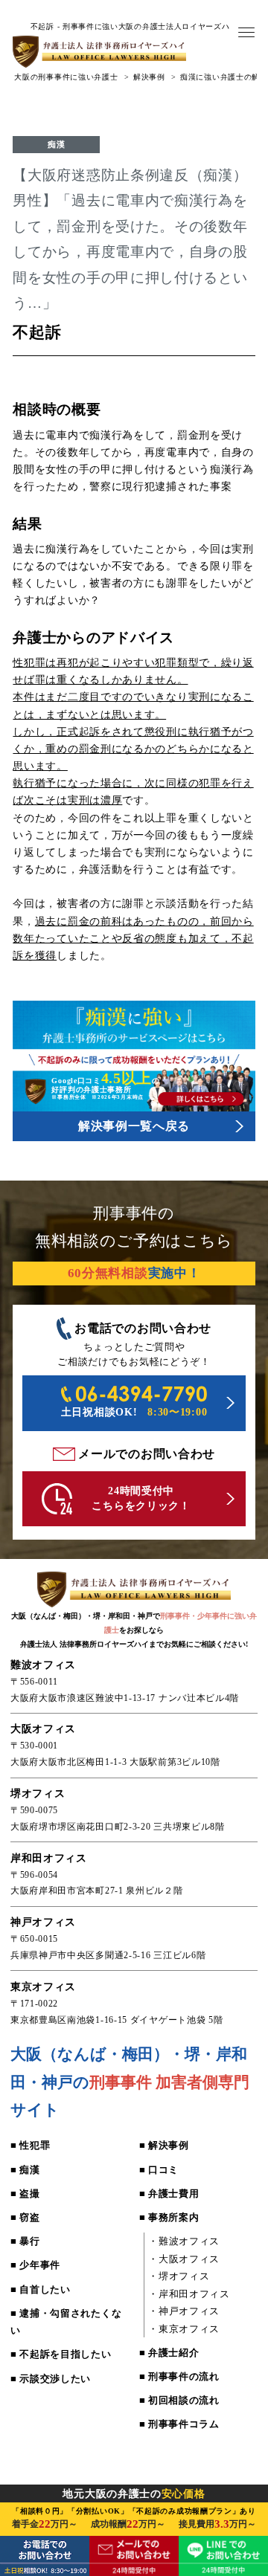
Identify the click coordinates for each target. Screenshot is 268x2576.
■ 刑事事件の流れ (179, 2376)
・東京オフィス (184, 2329)
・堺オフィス (179, 2276)
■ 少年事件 (35, 2265)
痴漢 (56, 144)
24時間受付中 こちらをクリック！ (141, 1498)
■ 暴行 (25, 2241)
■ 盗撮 (25, 2194)
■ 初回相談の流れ (179, 2400)
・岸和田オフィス (189, 2294)
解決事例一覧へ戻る (134, 1126)
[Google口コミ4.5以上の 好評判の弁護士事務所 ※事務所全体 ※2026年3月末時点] (134, 1108)
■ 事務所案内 (169, 2217)
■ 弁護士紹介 (169, 2353)
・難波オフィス (184, 2241)
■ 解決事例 (164, 2145)
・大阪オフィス (184, 2259)
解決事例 (149, 77)
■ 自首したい (41, 2289)
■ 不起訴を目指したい (61, 2354)
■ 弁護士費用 (169, 2194)
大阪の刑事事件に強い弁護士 (66, 77)
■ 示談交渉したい (51, 2379)
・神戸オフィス (184, 2311)
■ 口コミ (159, 2170)
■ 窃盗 (25, 2217)
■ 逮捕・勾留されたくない (66, 2322)
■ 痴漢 (25, 2170)
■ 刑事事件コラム (179, 2424)
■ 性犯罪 (30, 2145)
